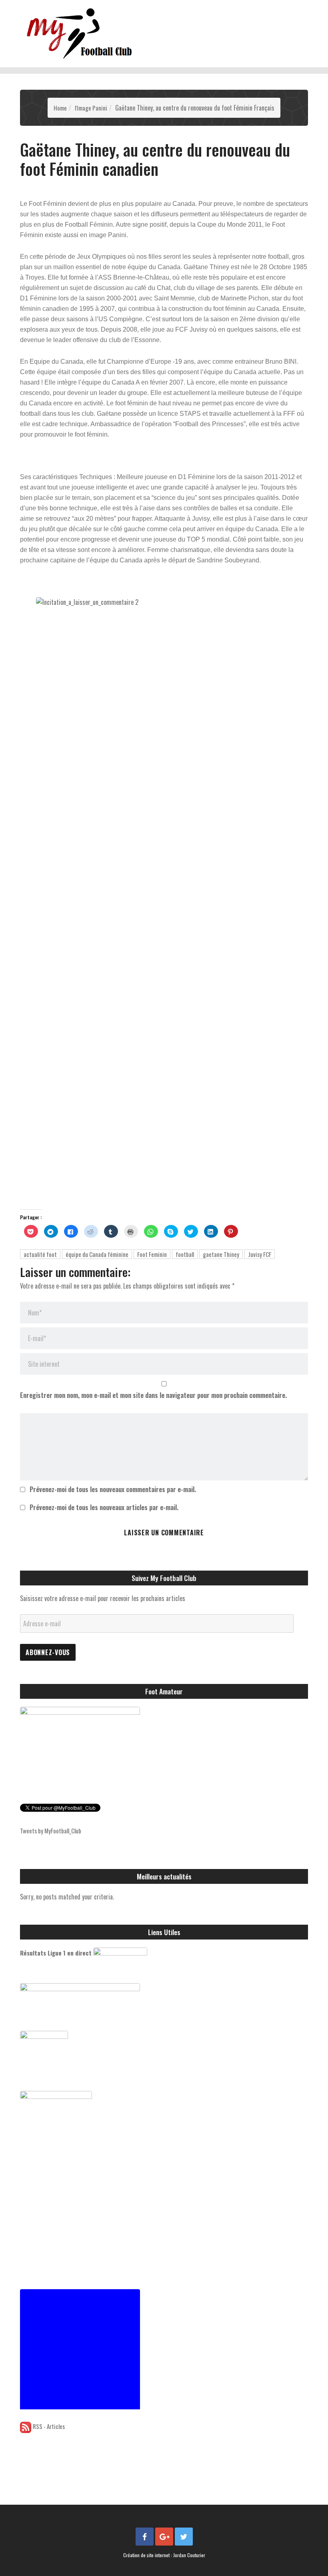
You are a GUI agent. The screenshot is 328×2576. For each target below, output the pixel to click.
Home (60, 108)
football (185, 1254)
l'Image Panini (91, 108)
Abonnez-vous (48, 1652)
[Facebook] (145, 2537)
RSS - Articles (49, 2426)
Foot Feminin (152, 1254)
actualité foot (40, 1254)
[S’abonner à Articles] (26, 2426)
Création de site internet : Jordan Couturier (164, 2555)
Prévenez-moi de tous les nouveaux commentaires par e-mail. (113, 1489)
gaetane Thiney (221, 1254)
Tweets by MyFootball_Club (51, 1831)
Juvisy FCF (260, 1254)
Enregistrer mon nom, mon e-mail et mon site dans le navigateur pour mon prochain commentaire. (153, 1395)
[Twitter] (184, 2537)
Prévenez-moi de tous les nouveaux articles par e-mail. (104, 1507)
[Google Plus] (164, 2537)
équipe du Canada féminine (97, 1254)
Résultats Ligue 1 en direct (56, 1953)
